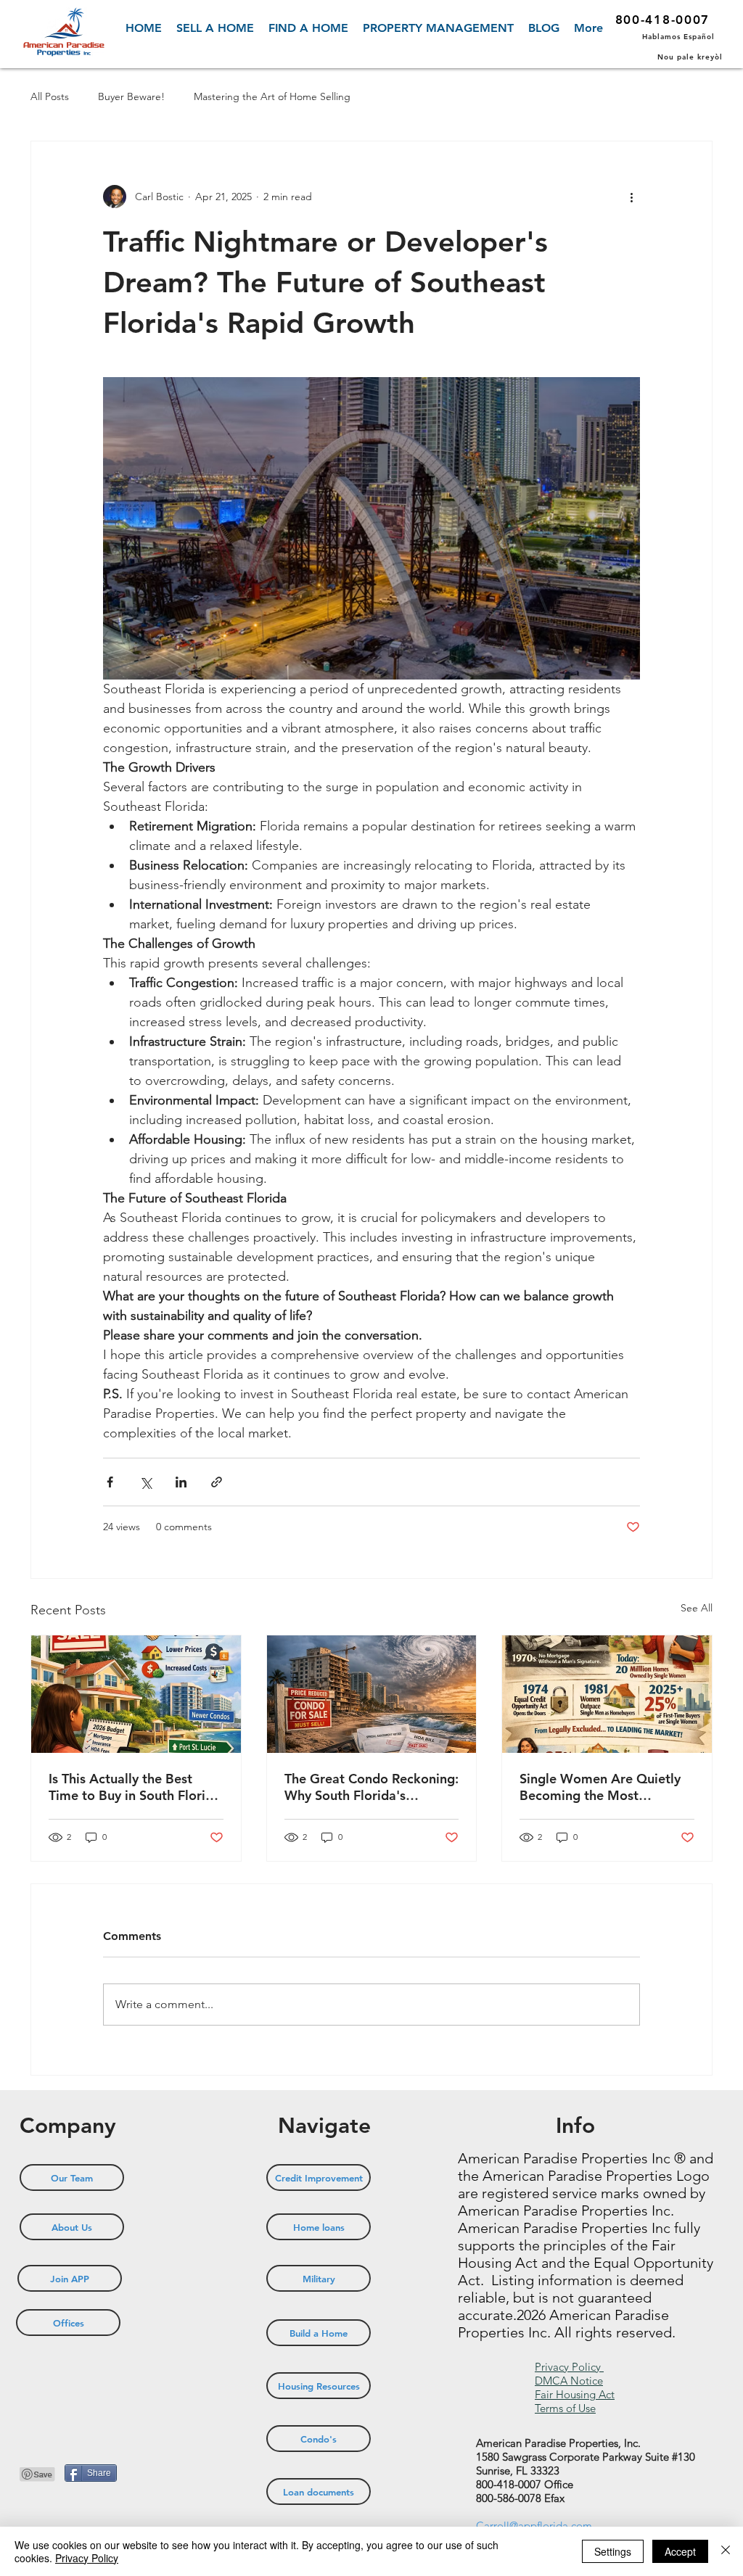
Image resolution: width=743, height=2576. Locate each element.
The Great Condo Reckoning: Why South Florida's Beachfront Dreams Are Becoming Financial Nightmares (371, 1787)
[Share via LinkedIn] (181, 1482)
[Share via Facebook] (110, 1482)
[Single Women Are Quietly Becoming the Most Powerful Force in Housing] (607, 1694)
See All (697, 1608)
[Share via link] (217, 1482)
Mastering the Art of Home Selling (272, 96)
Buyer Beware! (131, 96)
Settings (613, 2551)
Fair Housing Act (575, 2394)
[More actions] (631, 197)
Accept (680, 2551)
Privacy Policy (569, 2367)
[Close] (726, 2551)
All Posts (50, 96)
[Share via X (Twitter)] (145, 1482)
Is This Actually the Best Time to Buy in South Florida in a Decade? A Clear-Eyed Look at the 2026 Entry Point (135, 1787)
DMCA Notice (569, 2381)
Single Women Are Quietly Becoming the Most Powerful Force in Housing (600, 1787)
